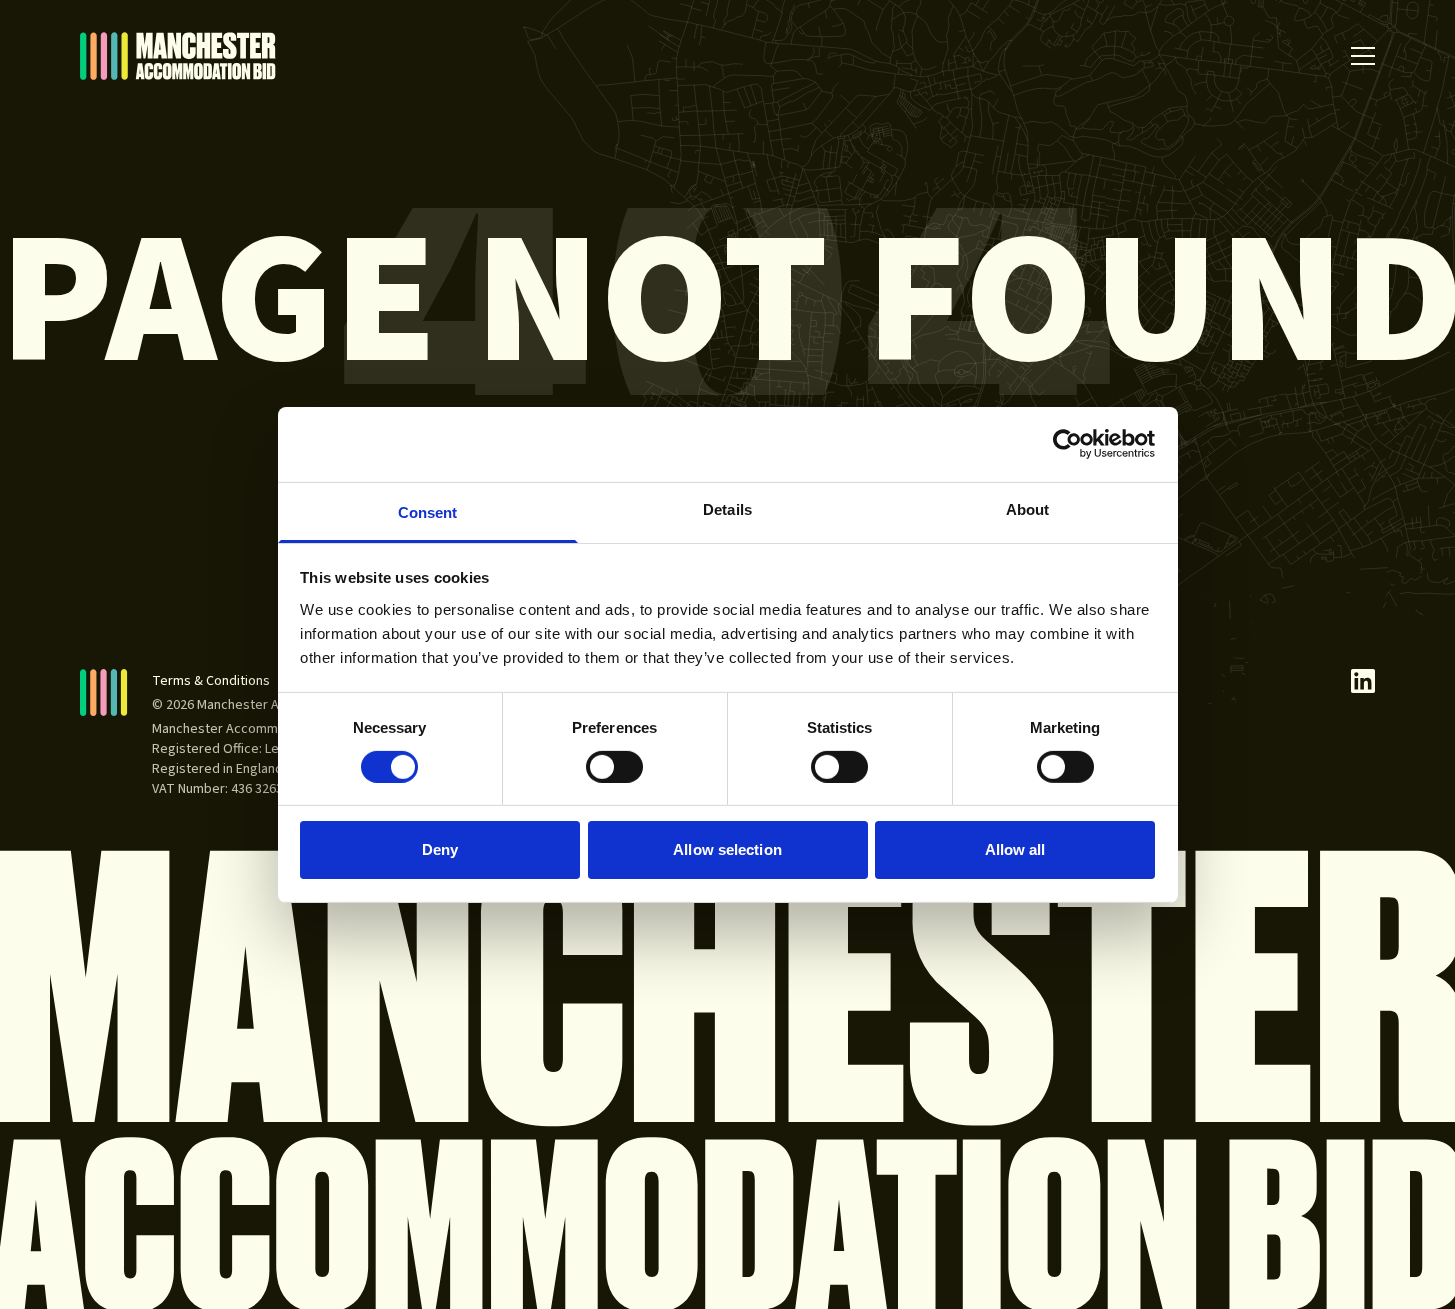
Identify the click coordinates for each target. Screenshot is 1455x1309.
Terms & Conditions (211, 681)
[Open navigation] (1363, 56)
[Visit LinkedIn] (1363, 681)
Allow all (1015, 849)
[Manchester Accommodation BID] (178, 56)
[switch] (614, 767)
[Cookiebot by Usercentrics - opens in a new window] (1067, 444)
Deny (440, 849)
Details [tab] (727, 508)
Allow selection (727, 849)
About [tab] (1028, 508)
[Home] (104, 692)
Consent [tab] (428, 511)
